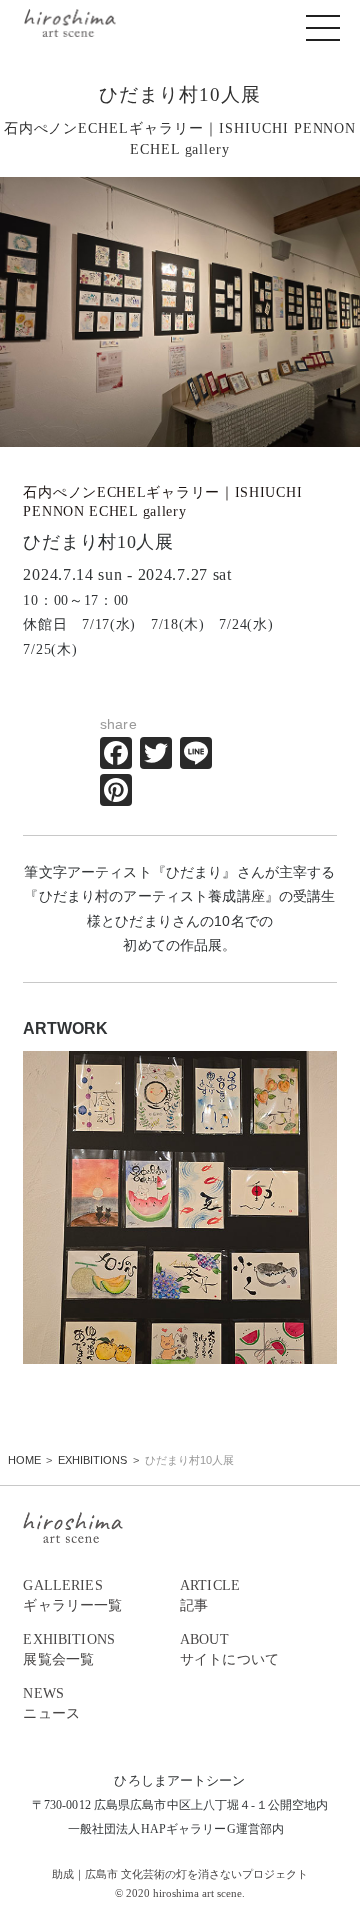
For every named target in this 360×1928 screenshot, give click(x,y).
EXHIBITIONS (69, 1649)
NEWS (51, 1703)
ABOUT (229, 1649)
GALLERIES (72, 1595)
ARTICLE (210, 1595)
